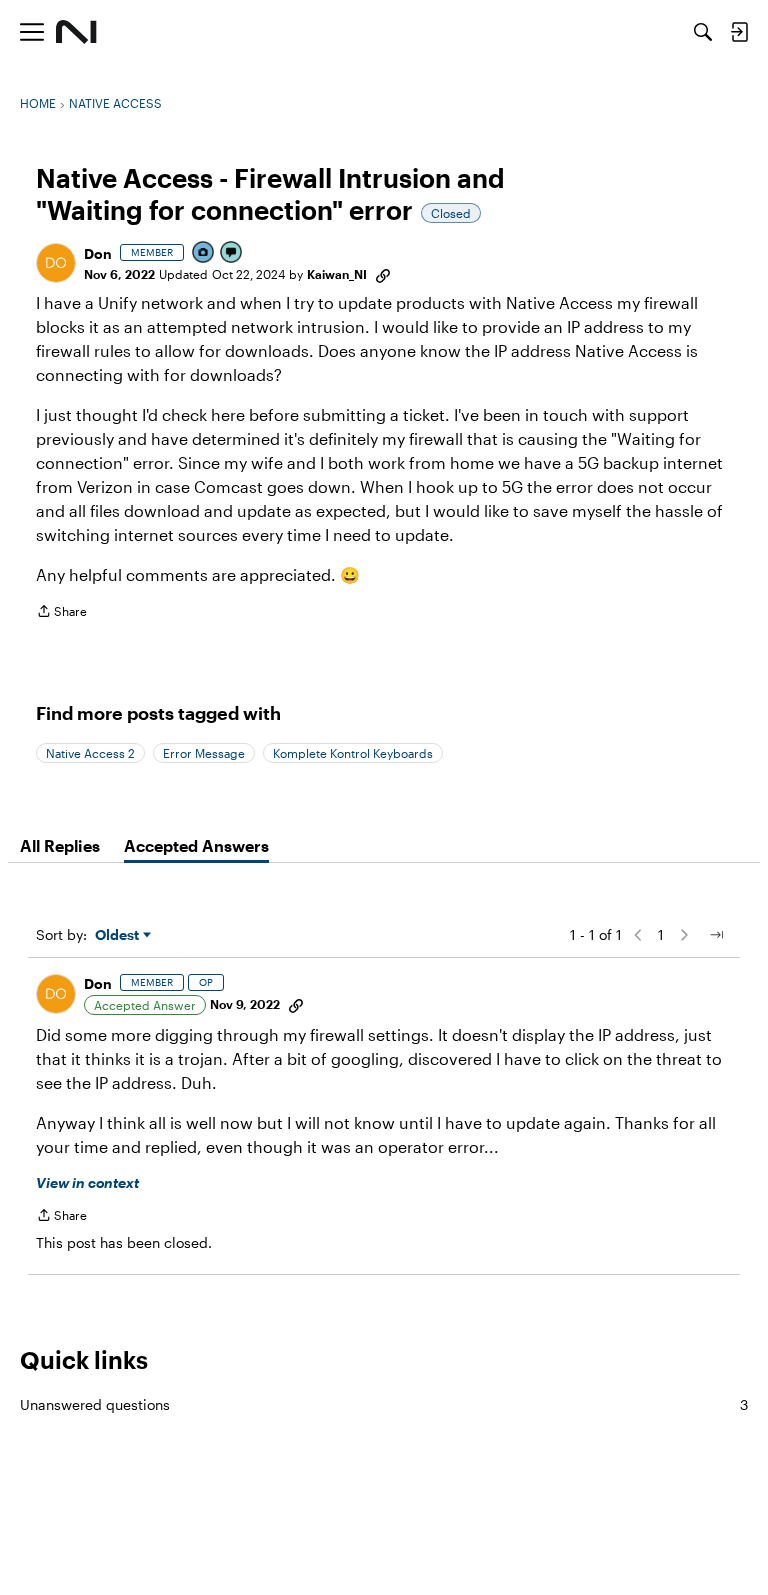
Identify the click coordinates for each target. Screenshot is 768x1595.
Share (61, 613)
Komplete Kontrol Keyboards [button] (353, 753)
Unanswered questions (384, 1404)
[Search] (703, 32)
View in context (87, 1182)
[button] (56, 263)
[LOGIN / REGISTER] (739, 32)
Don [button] (98, 253)
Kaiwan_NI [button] (337, 274)
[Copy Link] (383, 274)
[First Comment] (232, 253)
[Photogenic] (204, 253)
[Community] (76, 32)
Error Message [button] (204, 753)
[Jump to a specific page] (716, 935)
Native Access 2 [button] (90, 753)
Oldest (119, 935)
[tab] (60, 846)
